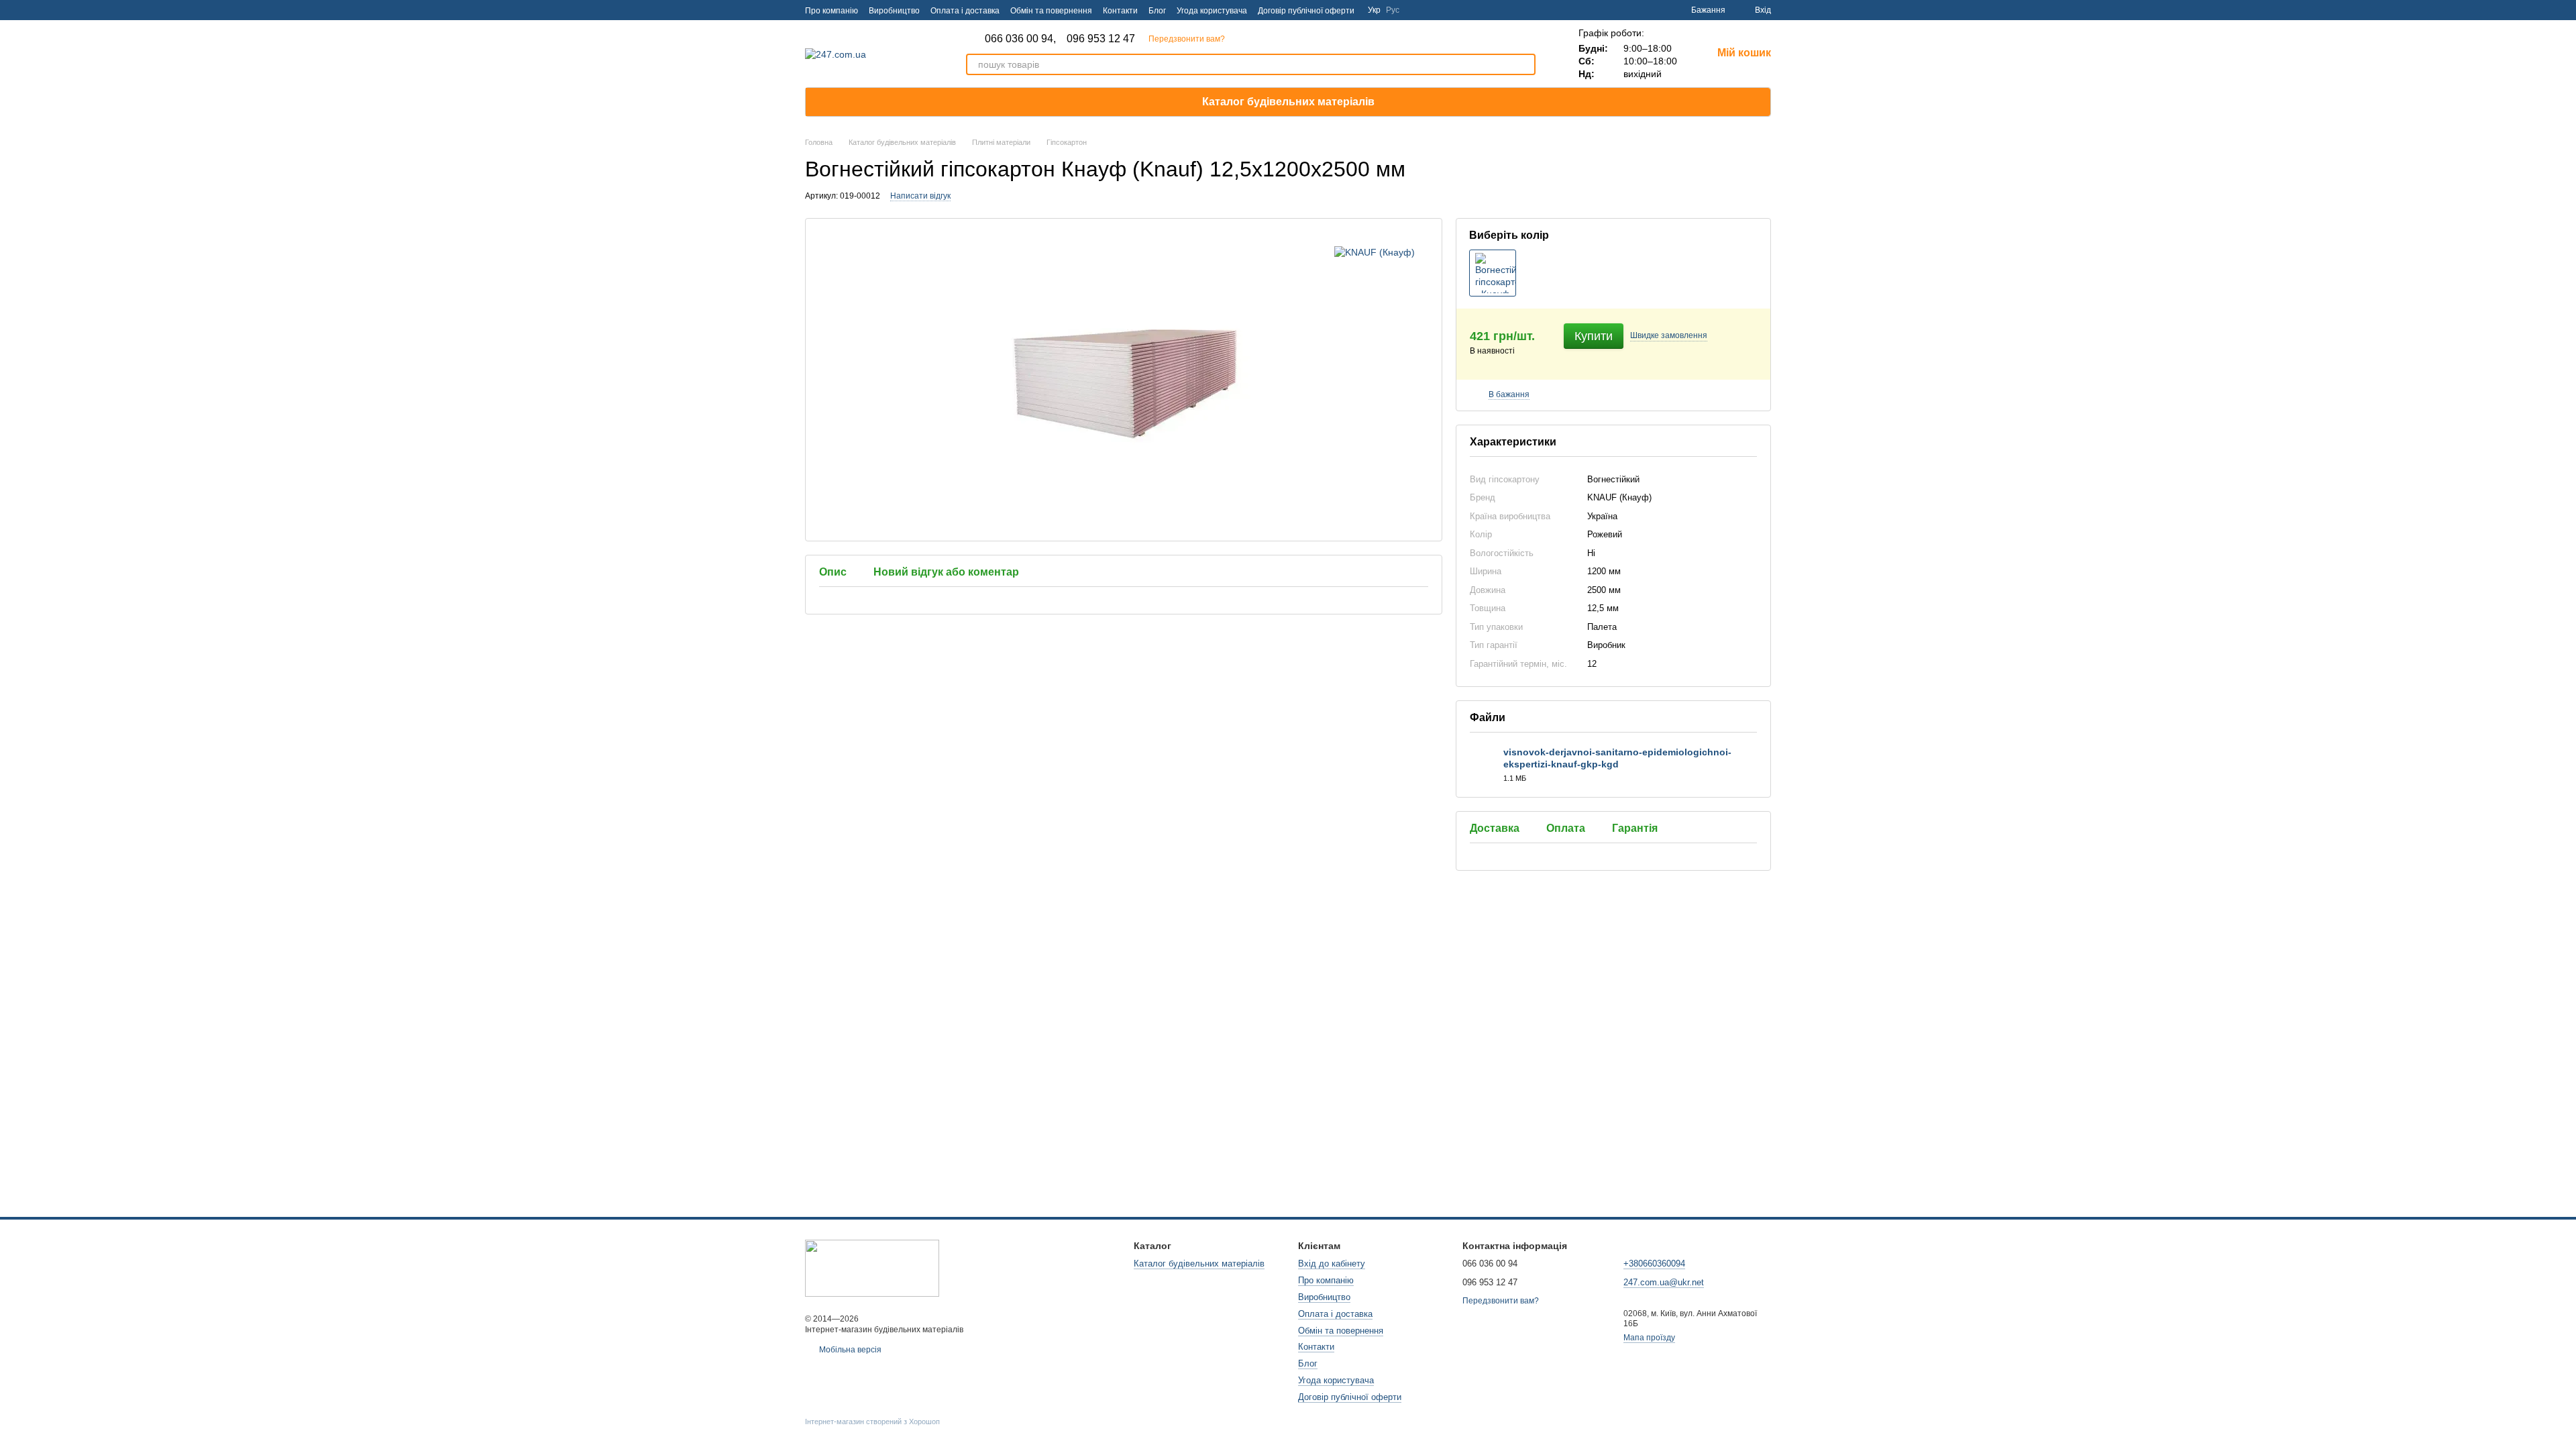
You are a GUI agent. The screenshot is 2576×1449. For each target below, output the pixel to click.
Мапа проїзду (1649, 1338)
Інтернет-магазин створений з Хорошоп (872, 1421)
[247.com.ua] (872, 1267)
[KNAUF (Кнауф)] (1375, 252)
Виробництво (894, 11)
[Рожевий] (1493, 273)
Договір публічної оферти (1306, 11)
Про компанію (831, 11)
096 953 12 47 (1101, 39)
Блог (1157, 11)
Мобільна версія (849, 1350)
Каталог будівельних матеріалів (1288, 102)
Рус (1393, 10)
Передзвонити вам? (1187, 39)
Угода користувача (1212, 11)
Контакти (1120, 11)
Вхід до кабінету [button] (1332, 1264)
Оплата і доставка (965, 11)
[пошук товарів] (1525, 64)
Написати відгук (920, 196)
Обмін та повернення (1051, 11)
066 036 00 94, (1020, 39)
